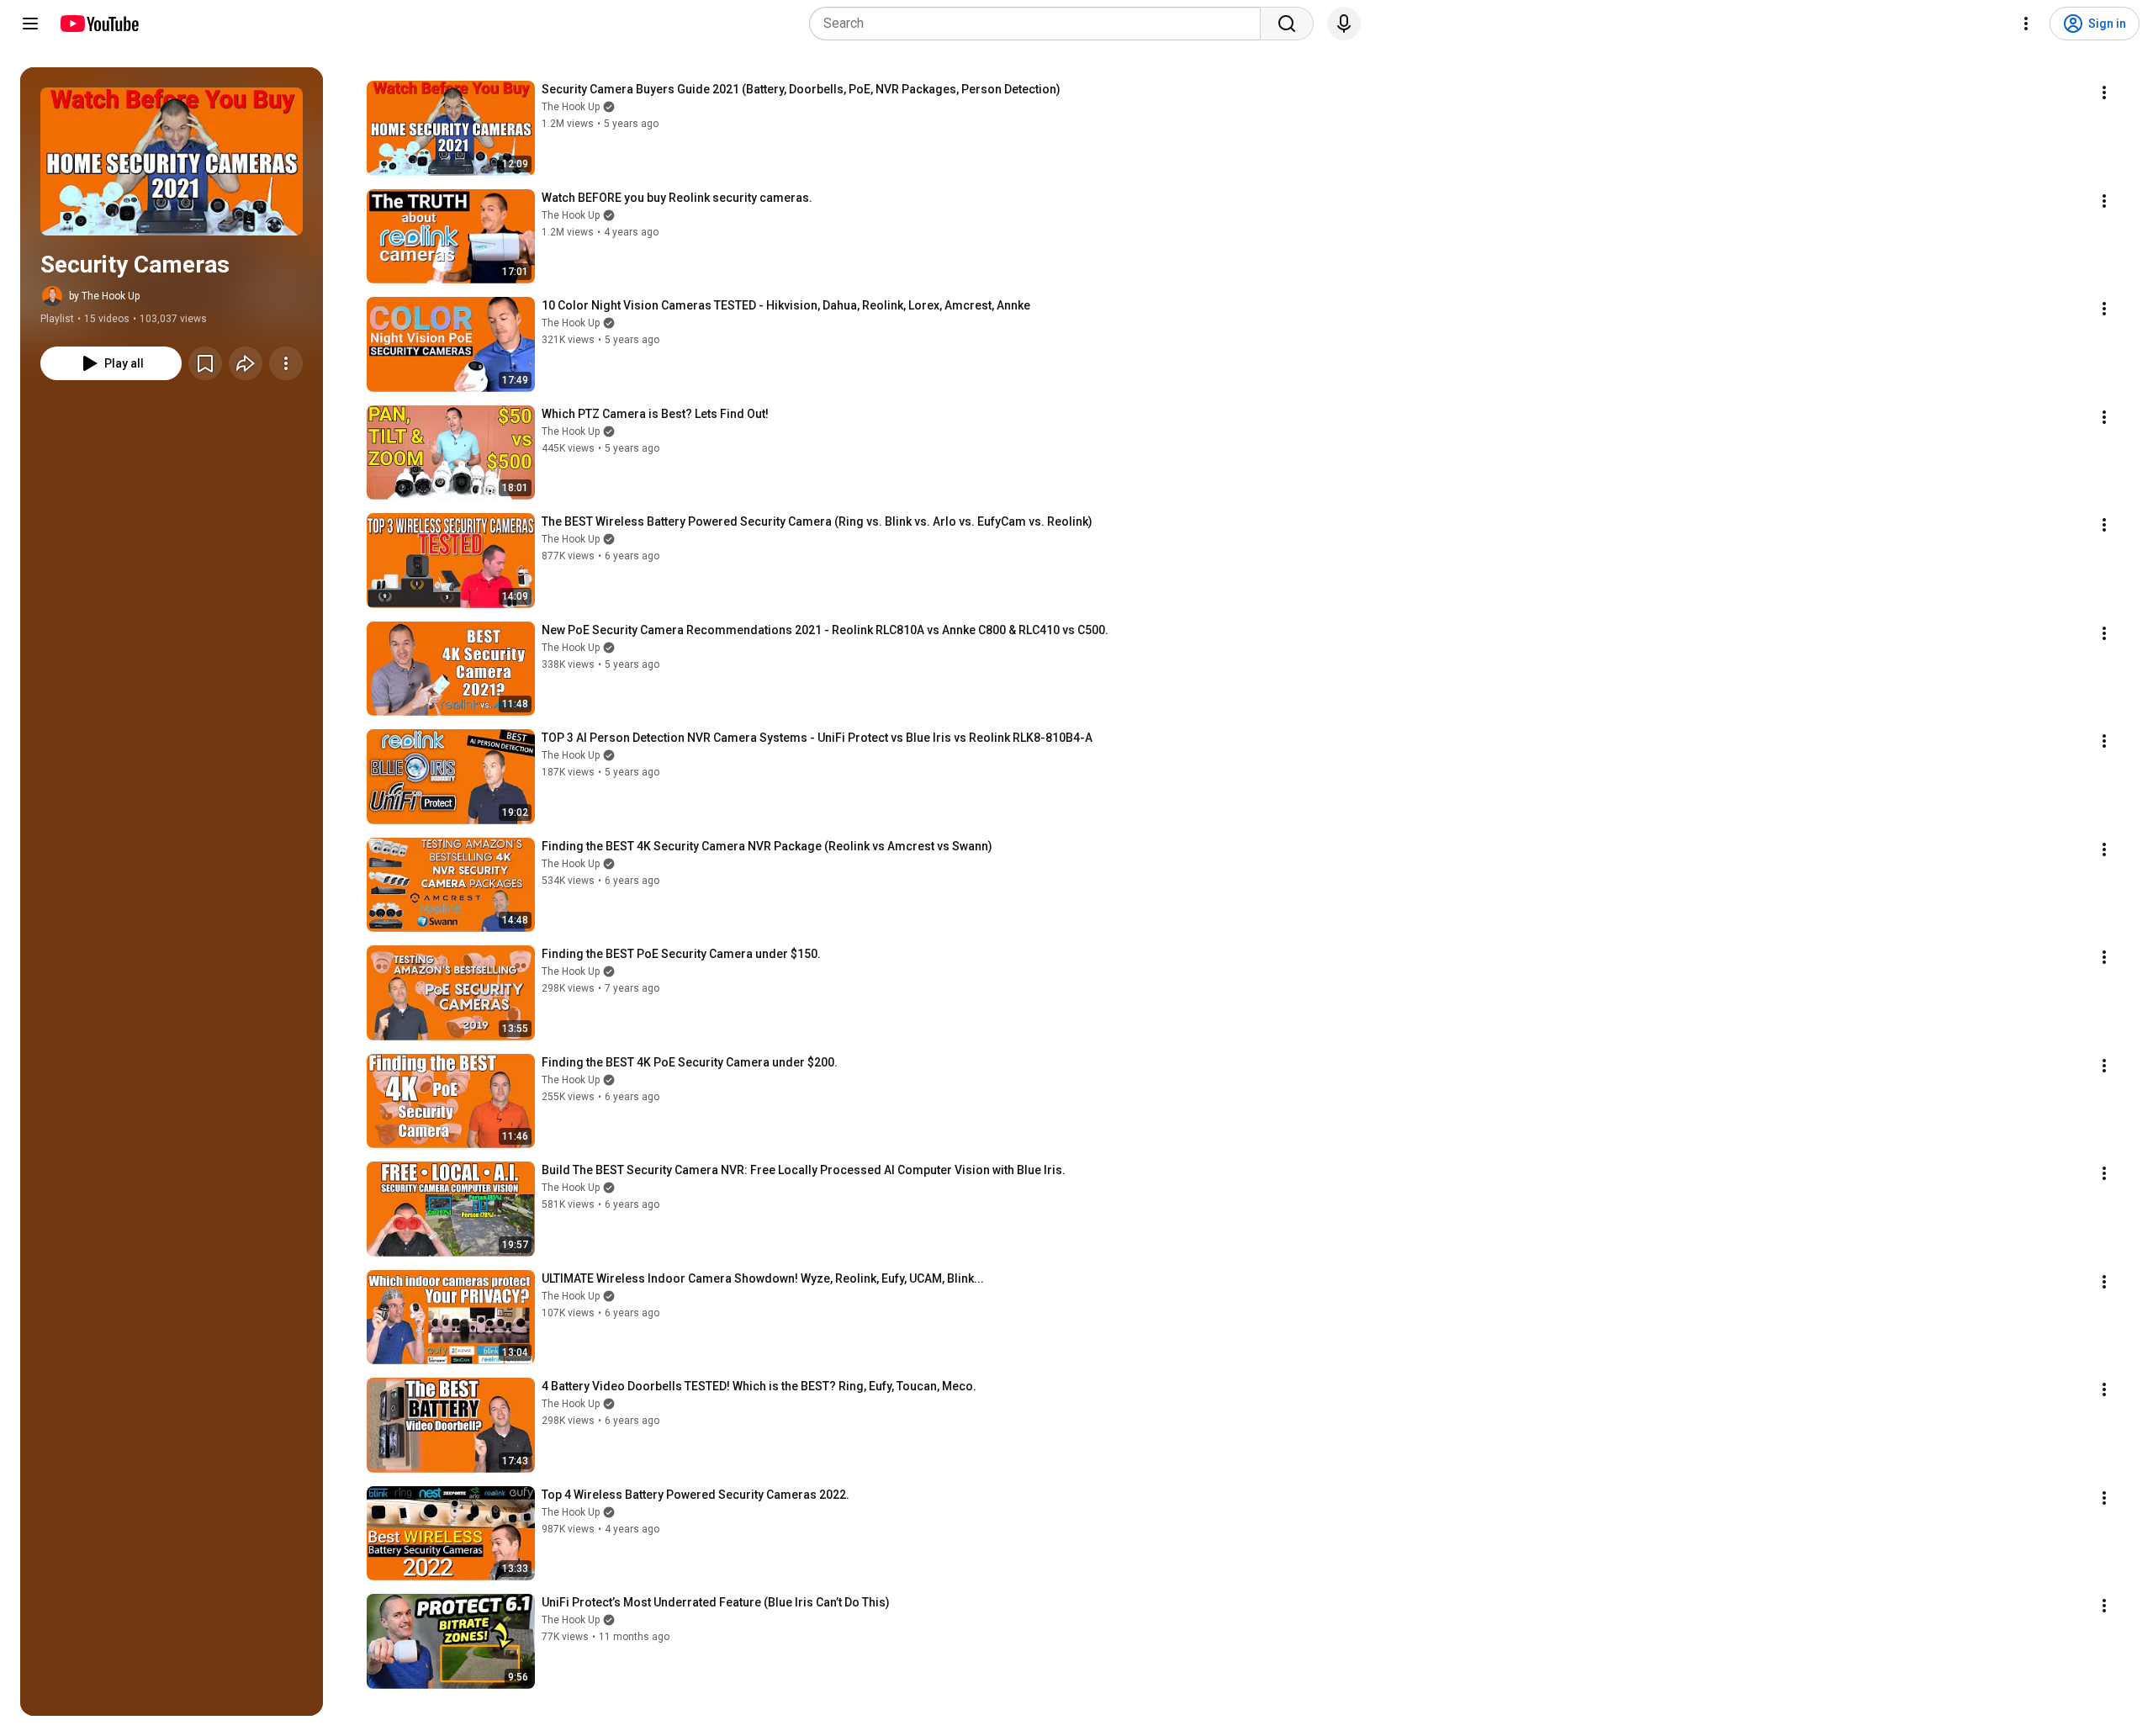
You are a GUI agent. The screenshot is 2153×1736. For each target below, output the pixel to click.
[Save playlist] (205, 363)
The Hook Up (571, 107)
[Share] (246, 363)
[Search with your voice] (1344, 24)
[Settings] (2026, 24)
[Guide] (30, 24)
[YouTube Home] (99, 24)
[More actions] (286, 363)
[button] (172, 161)
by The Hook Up (104, 296)
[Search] (1287, 24)
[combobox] (1040, 24)
